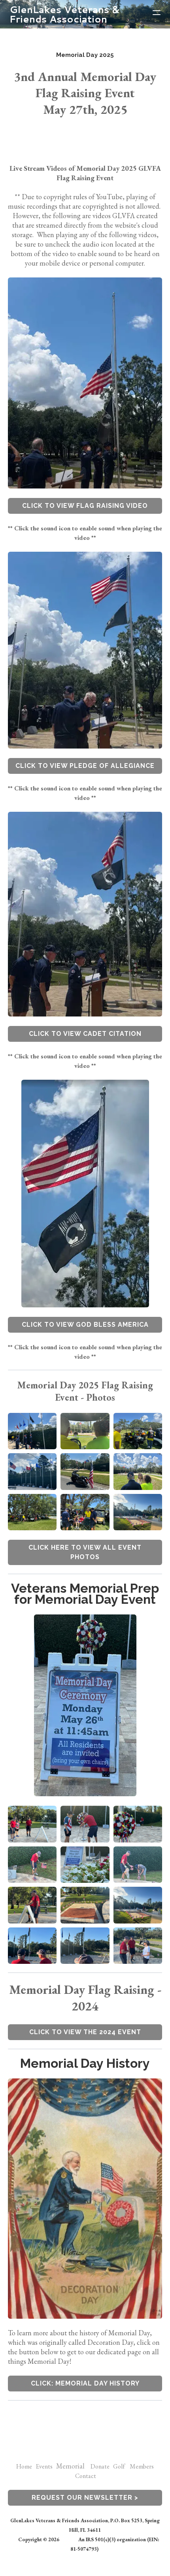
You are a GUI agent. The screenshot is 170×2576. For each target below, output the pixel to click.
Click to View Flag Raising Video (85, 506)
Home (24, 2466)
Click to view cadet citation (85, 1034)
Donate (102, 2466)
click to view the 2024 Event (85, 2032)
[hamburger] (157, 13)
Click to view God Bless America (85, 1325)
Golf (119, 2466)
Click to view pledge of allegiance (85, 766)
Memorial (70, 2466)
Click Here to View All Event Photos (85, 1552)
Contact (86, 2476)
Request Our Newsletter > (85, 2498)
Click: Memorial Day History (85, 2383)
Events (44, 2466)
